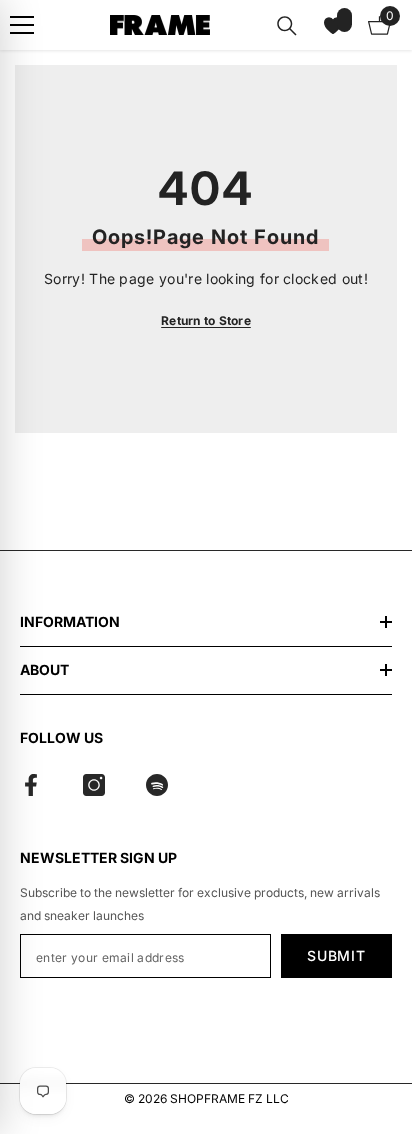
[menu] (22, 25)
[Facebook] (31, 785)
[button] (333, 25)
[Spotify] (157, 785)
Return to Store (206, 320)
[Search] (287, 26)
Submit (336, 955)
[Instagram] (94, 785)
